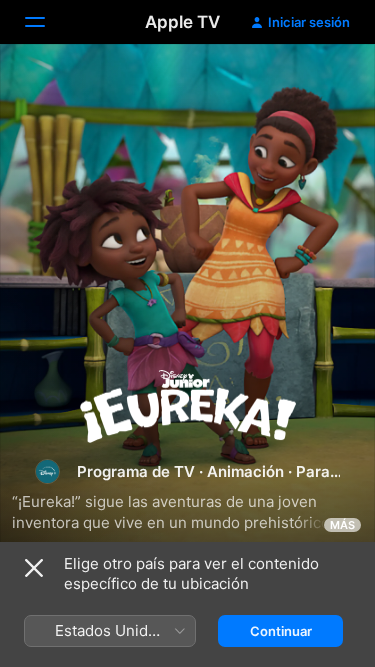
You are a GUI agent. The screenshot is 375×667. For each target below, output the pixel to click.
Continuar (281, 631)
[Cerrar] (34, 568)
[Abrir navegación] (47, 22)
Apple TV (182, 22)
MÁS (342, 525)
